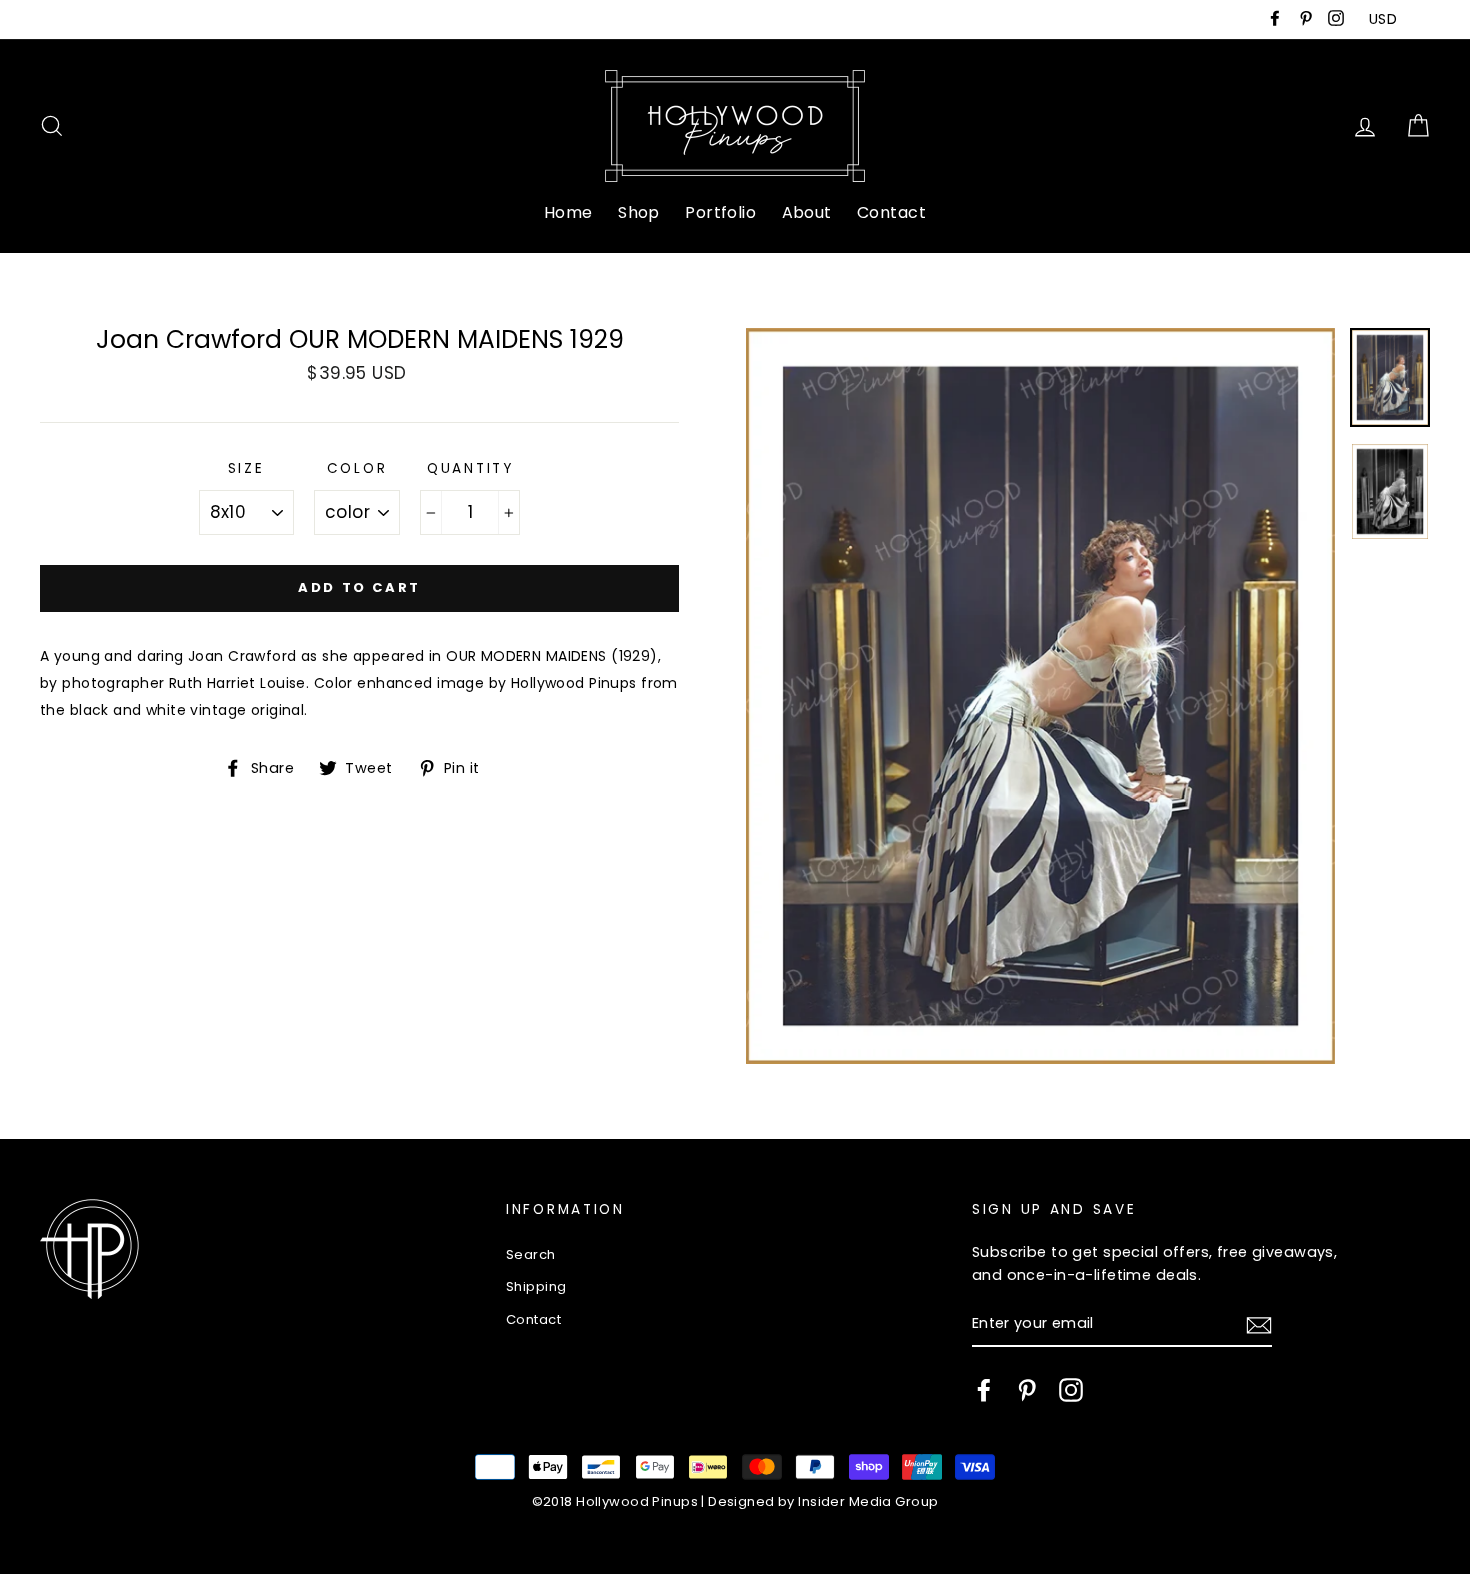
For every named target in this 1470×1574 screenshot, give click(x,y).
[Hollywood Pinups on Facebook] (984, 1390)
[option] (1040, 696)
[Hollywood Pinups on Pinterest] (1027, 1390)
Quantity (470, 468)
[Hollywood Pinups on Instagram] (1071, 1390)
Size (246, 468)
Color (357, 468)
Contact (891, 212)
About (807, 212)
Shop (639, 212)
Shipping (536, 1286)
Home (568, 212)
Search (531, 1254)
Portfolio (720, 212)
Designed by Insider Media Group (823, 1501)
